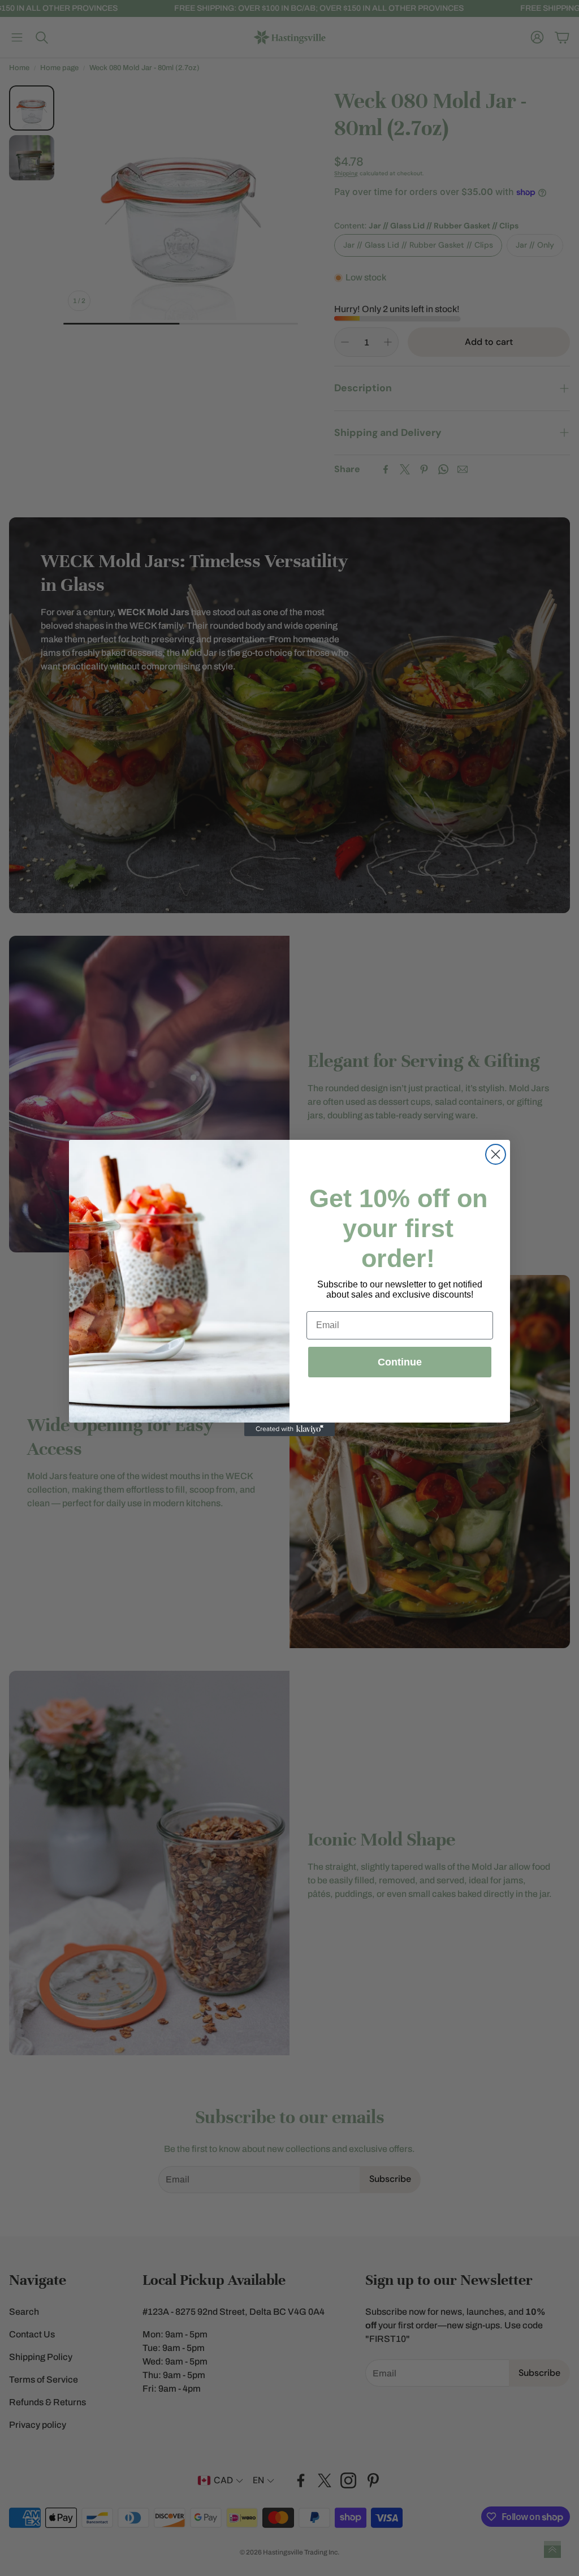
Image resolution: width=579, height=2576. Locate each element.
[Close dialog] (496, 1154)
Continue (400, 1362)
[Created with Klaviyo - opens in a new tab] (289, 1429)
